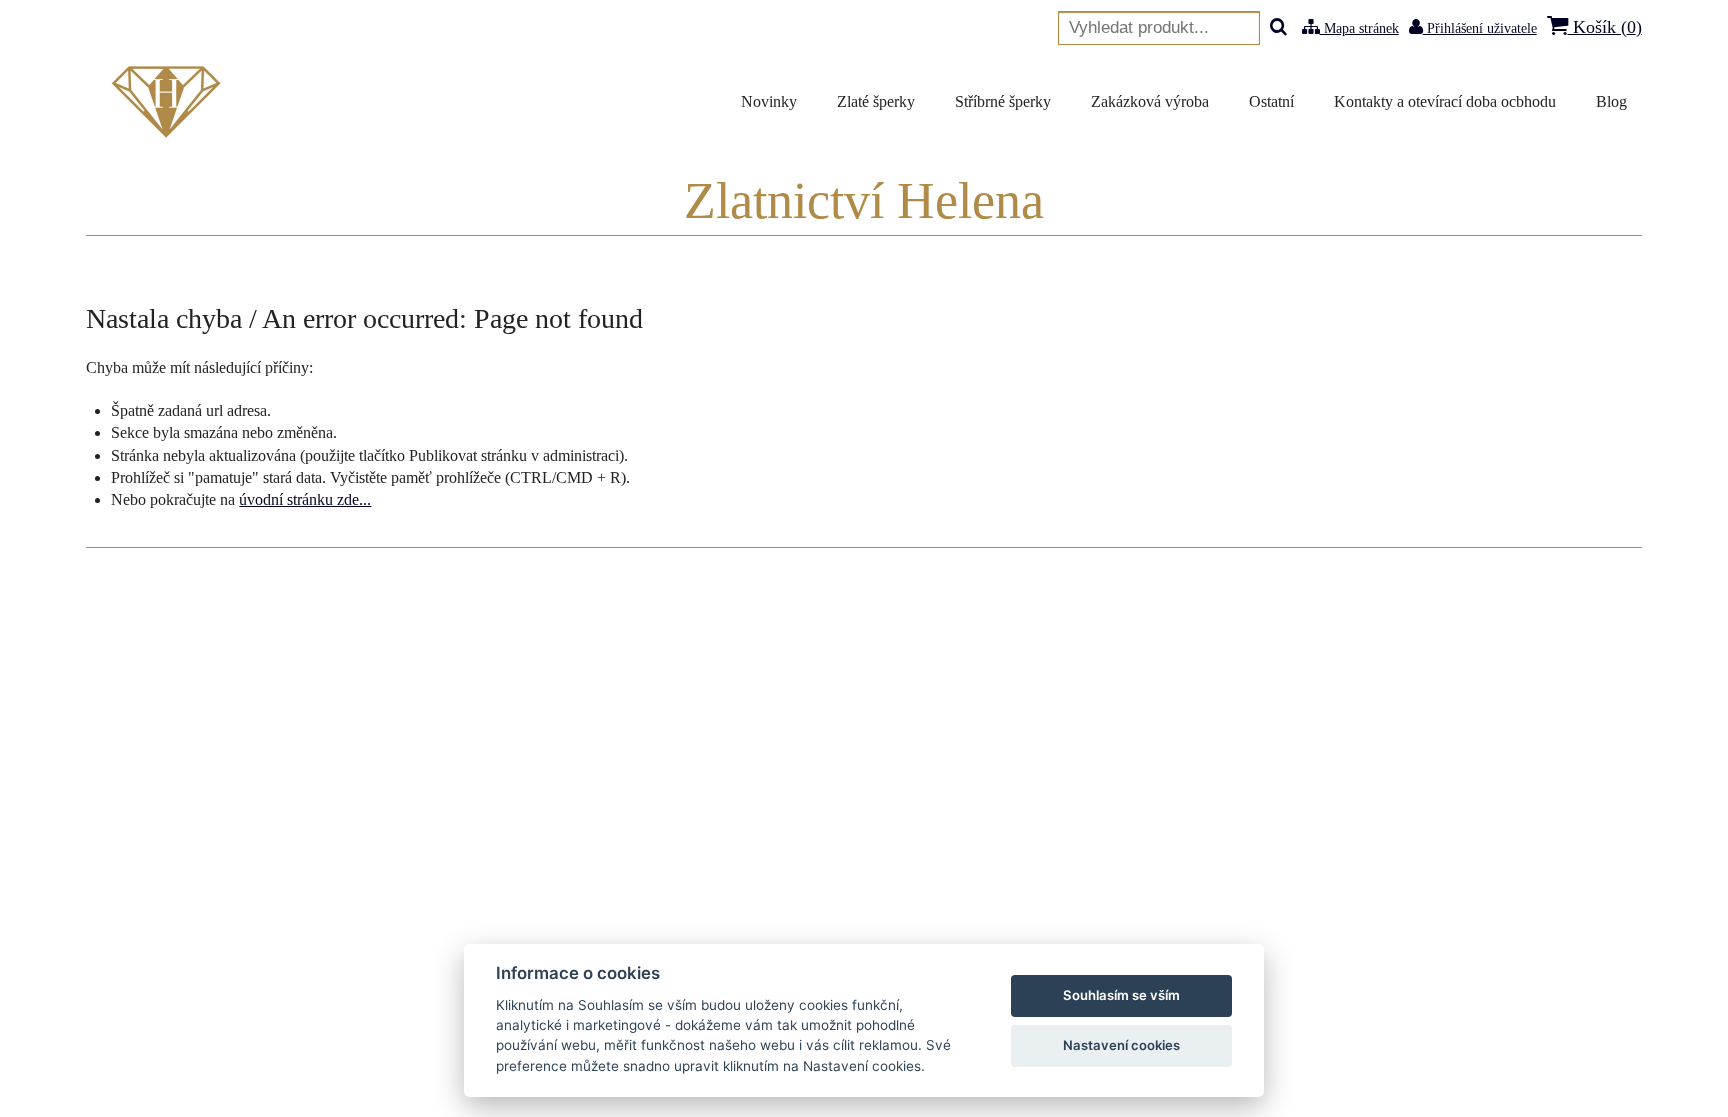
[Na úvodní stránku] (170, 102)
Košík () (1605, 27)
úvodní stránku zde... (305, 499)
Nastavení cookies (1121, 1045)
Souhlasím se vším (1121, 995)
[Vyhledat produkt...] (1278, 28)
